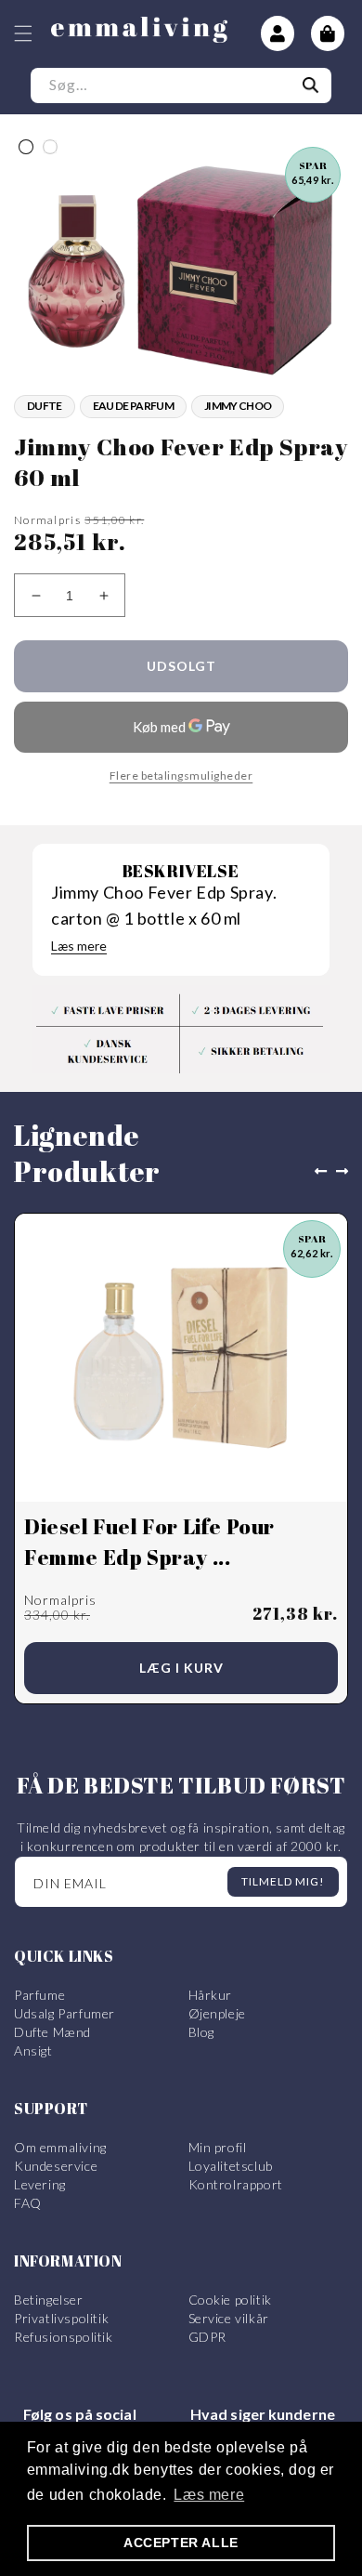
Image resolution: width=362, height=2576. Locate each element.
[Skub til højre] (346, 1172)
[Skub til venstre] (317, 1172)
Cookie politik (230, 2300)
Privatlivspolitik (61, 2318)
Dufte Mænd (52, 2032)
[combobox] (181, 85)
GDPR (207, 2337)
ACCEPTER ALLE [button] (181, 2543)
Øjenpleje (217, 2013)
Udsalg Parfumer (65, 2013)
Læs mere (79, 946)
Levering (40, 2184)
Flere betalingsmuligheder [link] (181, 775)
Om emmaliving (60, 2147)
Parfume (39, 1995)
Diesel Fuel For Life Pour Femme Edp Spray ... (149, 1542)
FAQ (28, 2203)
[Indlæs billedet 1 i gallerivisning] (26, 147)
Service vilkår (229, 2318)
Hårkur (211, 1995)
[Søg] (311, 85)
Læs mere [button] (209, 2495)
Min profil (218, 2147)
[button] (23, 33)
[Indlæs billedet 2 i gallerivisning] (50, 147)
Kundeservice (56, 2166)
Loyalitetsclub (231, 2166)
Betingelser (49, 2300)
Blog (201, 2032)
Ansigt (33, 2050)
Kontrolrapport (236, 2184)
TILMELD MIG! (283, 1881)
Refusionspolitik (64, 2337)
